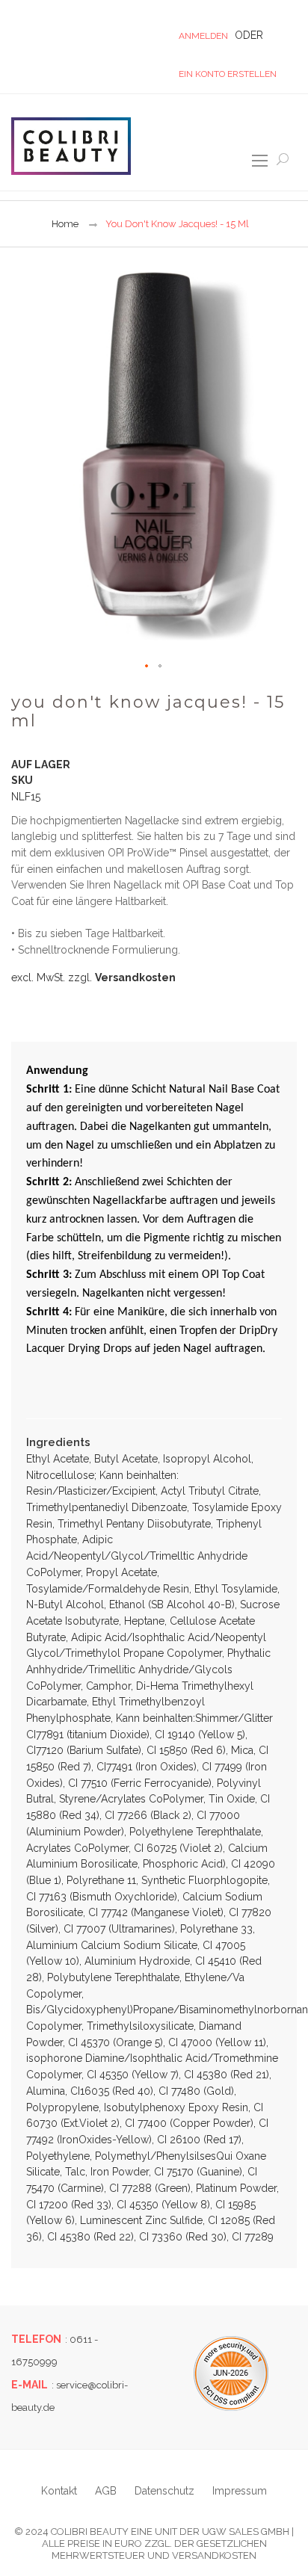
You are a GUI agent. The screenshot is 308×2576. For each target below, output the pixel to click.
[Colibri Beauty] (71, 146)
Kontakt (59, 2491)
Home (65, 224)
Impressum (240, 2491)
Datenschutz (164, 2491)
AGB (106, 2491)
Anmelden (203, 36)
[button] (147, 667)
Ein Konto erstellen (228, 74)
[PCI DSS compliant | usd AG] (231, 2373)
